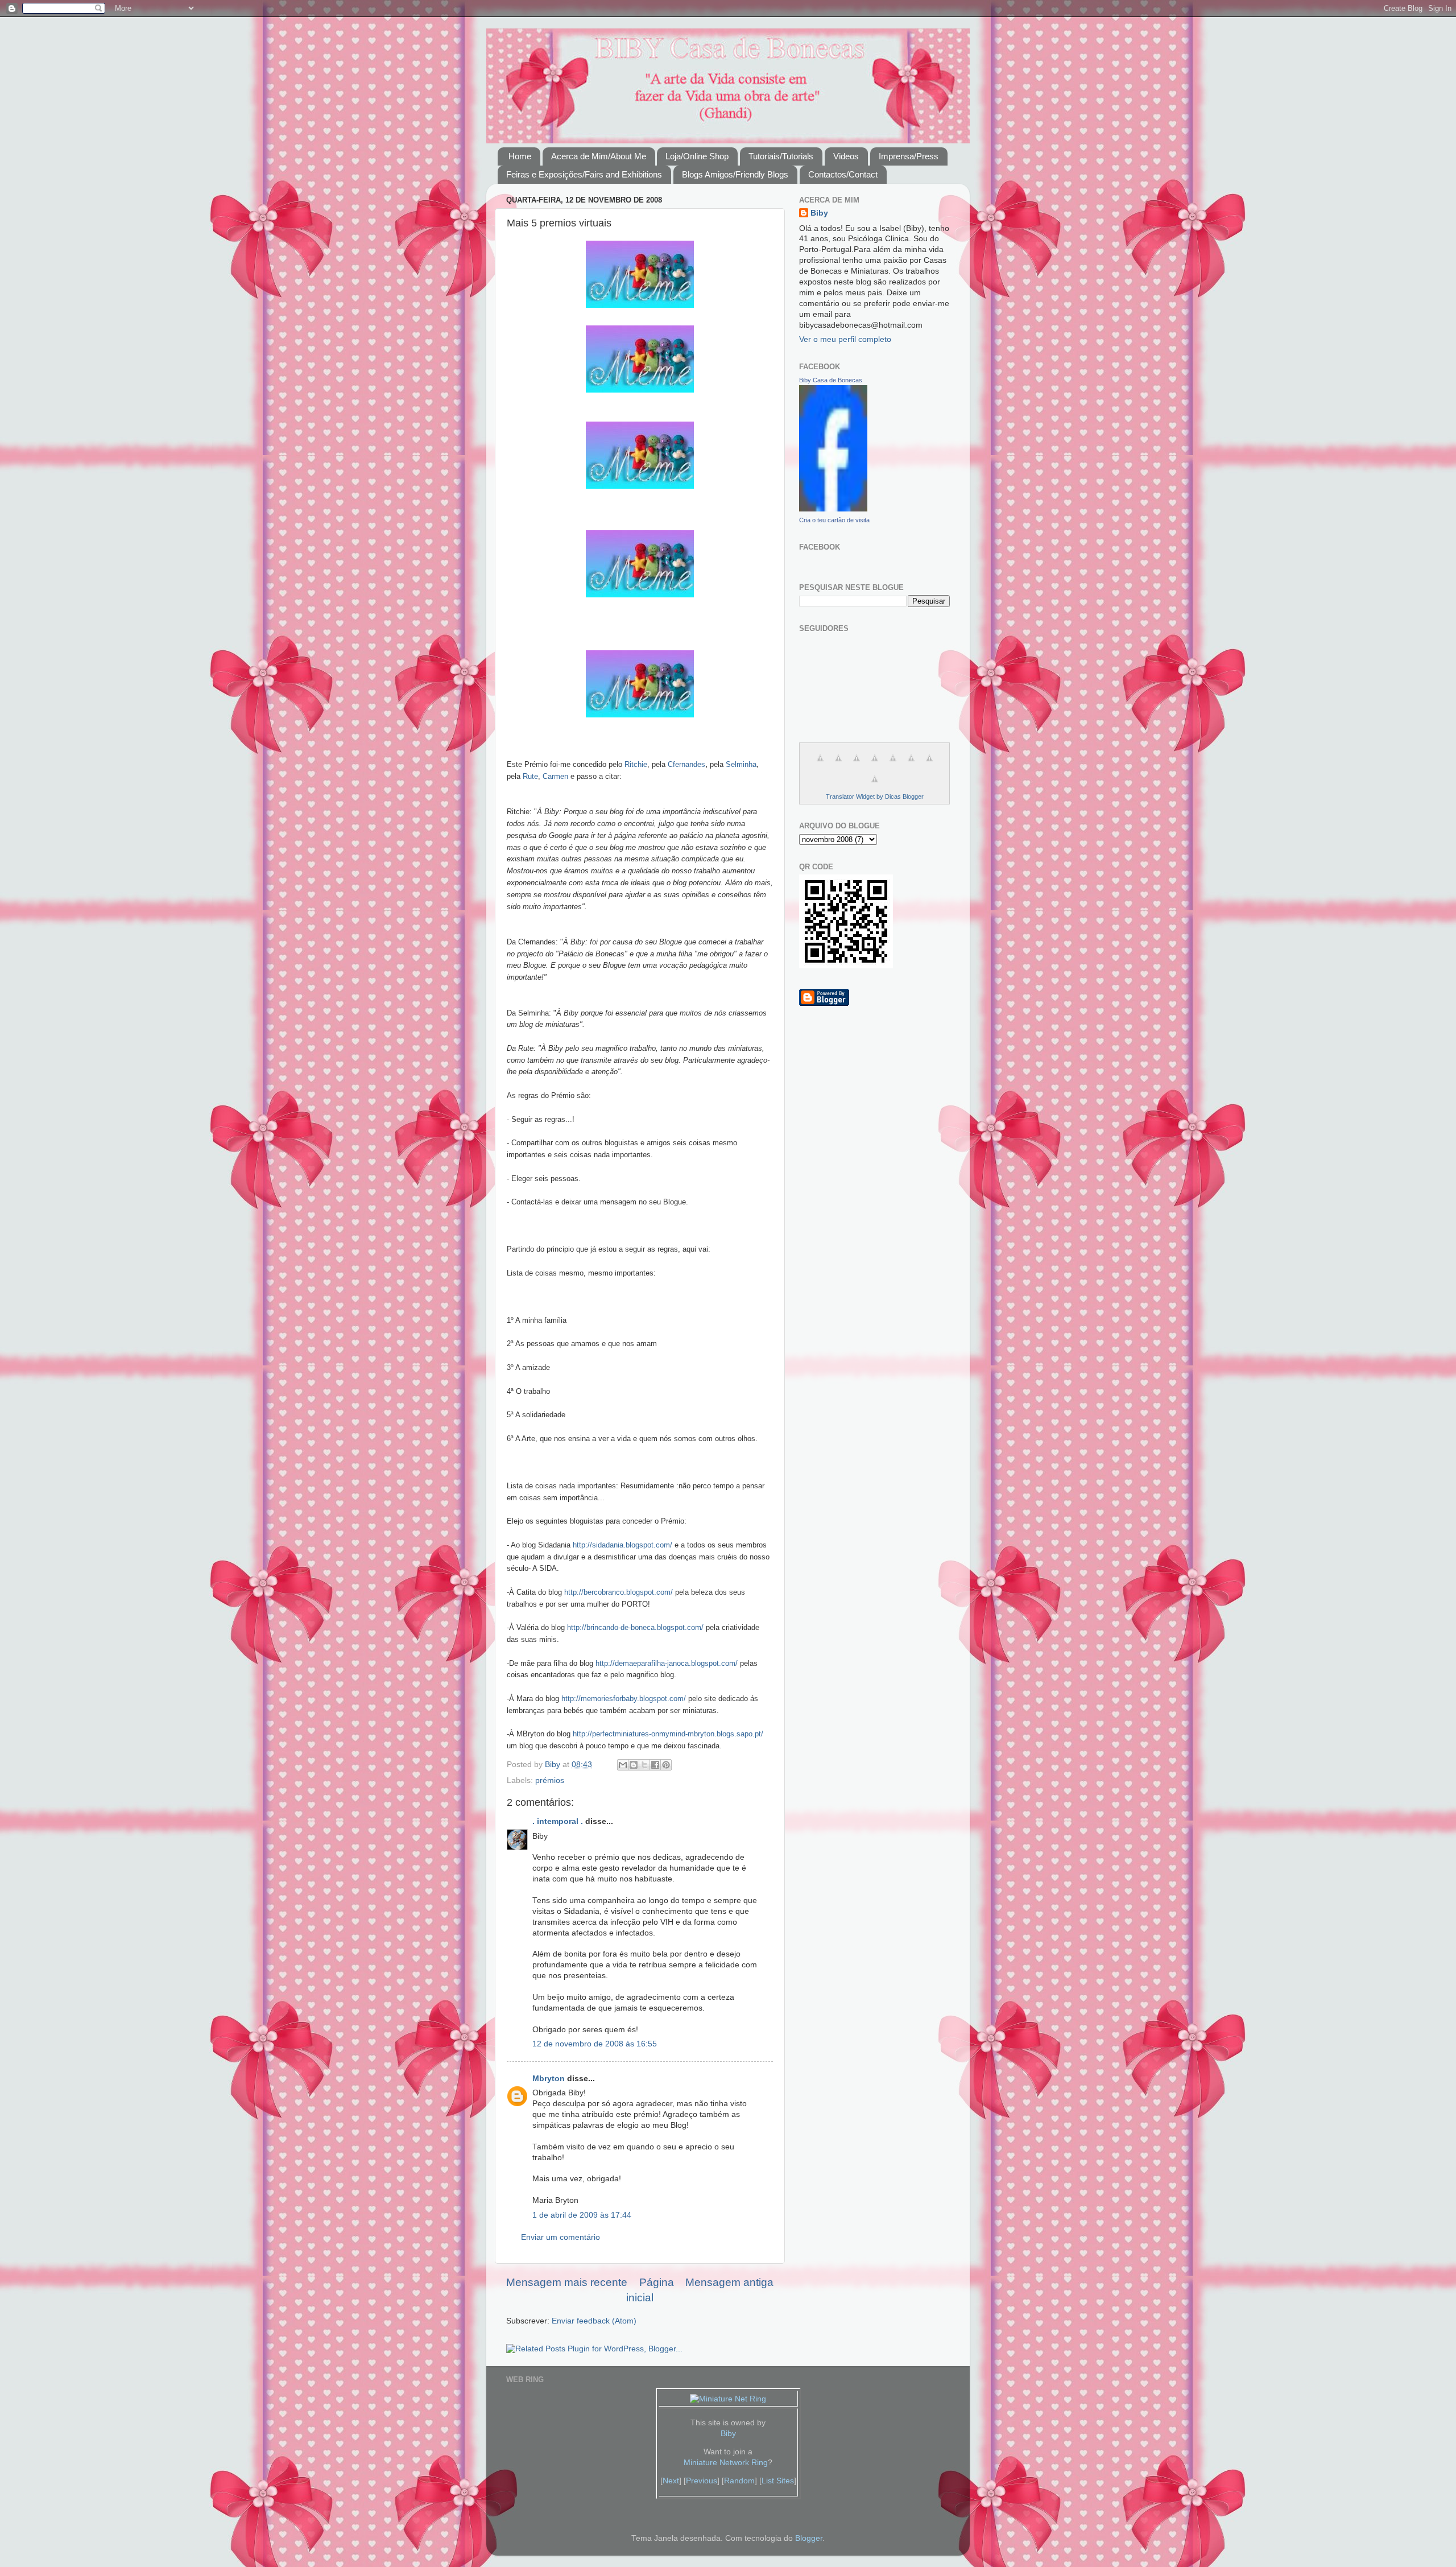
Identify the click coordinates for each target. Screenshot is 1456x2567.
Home (520, 156)
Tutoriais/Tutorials (781, 156)
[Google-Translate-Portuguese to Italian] (875, 764)
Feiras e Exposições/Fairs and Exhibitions (584, 174)
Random (739, 2481)
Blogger (809, 2538)
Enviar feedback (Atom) (594, 2321)
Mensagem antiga (729, 2282)
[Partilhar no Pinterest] (666, 1765)
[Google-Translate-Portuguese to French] (838, 764)
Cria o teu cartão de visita (834, 520)
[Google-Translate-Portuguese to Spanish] (875, 785)
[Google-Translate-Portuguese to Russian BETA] (929, 764)
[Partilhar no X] (644, 1765)
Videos (846, 156)
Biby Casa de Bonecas (831, 380)
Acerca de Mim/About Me (599, 156)
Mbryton (549, 2079)
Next (671, 2481)
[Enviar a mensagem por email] (623, 1765)
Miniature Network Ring (726, 2463)
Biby (819, 213)
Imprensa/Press (909, 156)
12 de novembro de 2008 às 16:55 (595, 2044)
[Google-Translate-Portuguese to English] (911, 764)
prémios (550, 1780)
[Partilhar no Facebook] (655, 1765)
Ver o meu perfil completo (845, 339)
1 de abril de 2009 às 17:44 (582, 2215)
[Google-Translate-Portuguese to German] (857, 764)
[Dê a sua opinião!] (634, 1765)
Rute (530, 777)
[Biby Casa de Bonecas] (833, 509)
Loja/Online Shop (697, 156)
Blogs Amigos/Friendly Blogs (735, 174)
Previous (702, 2481)
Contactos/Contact (843, 174)
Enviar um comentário (561, 2237)
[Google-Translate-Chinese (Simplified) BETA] (820, 764)
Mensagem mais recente (567, 2282)
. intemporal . (558, 1821)
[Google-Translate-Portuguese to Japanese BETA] (893, 764)
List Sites (778, 2481)
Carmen (555, 777)
